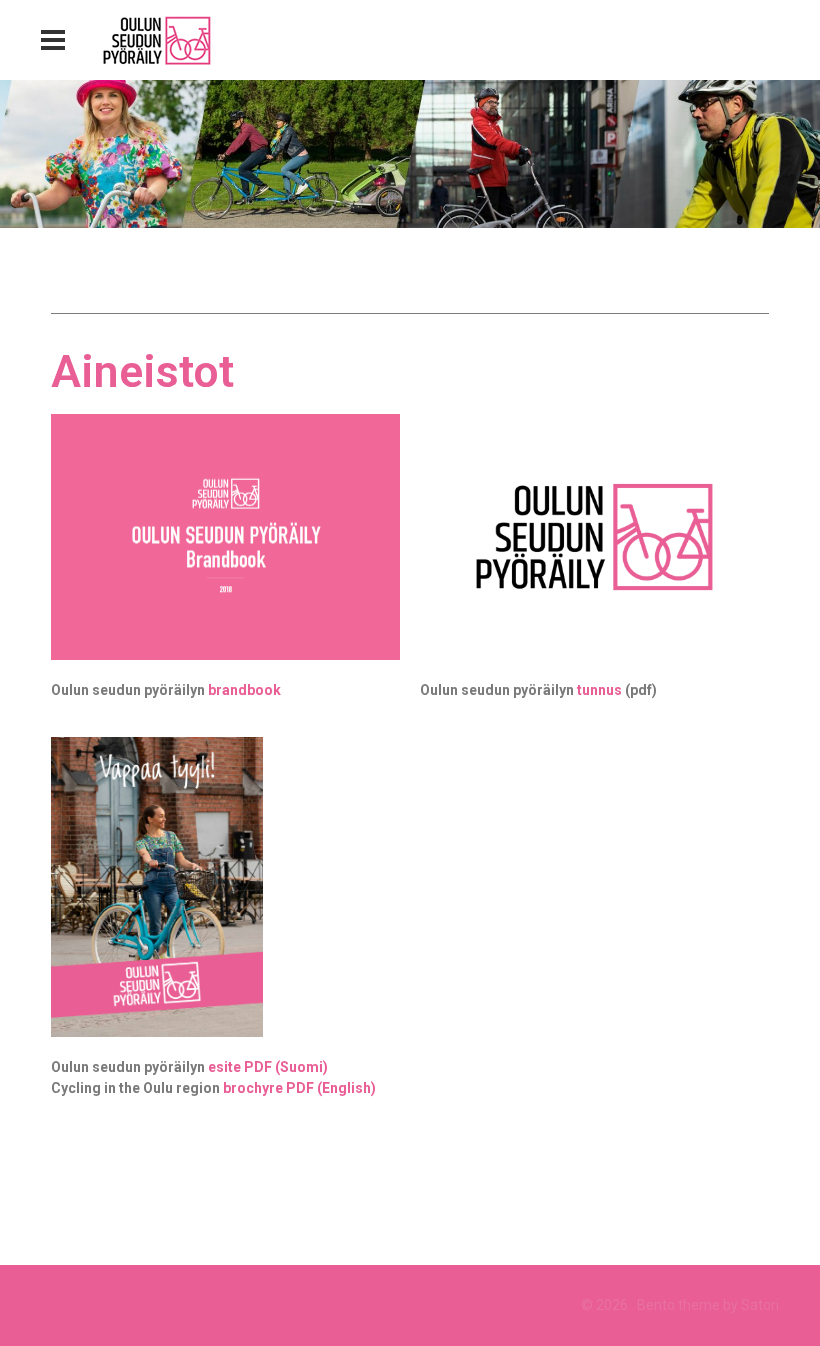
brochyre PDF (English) (299, 1088)
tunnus (599, 690)
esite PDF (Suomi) (268, 1067)
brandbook (244, 690)
